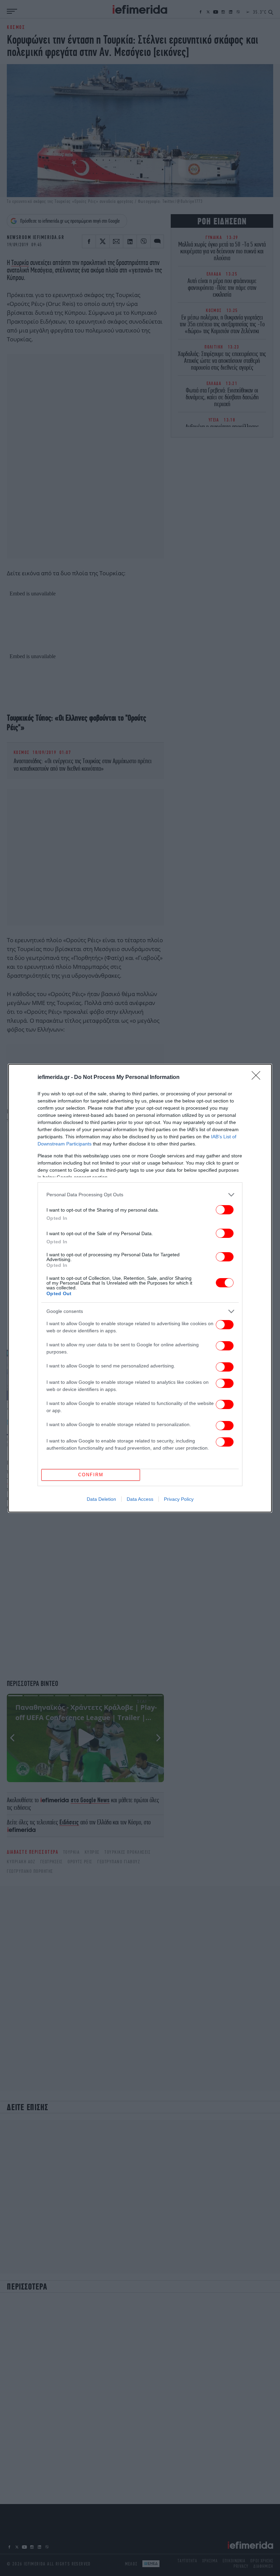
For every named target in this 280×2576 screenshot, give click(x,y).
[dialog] (140, 1288)
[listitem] (140, 1195)
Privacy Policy (179, 1499)
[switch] (225, 1210)
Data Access (140, 1499)
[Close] (258, 1078)
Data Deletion (101, 1499)
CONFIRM (91, 1475)
